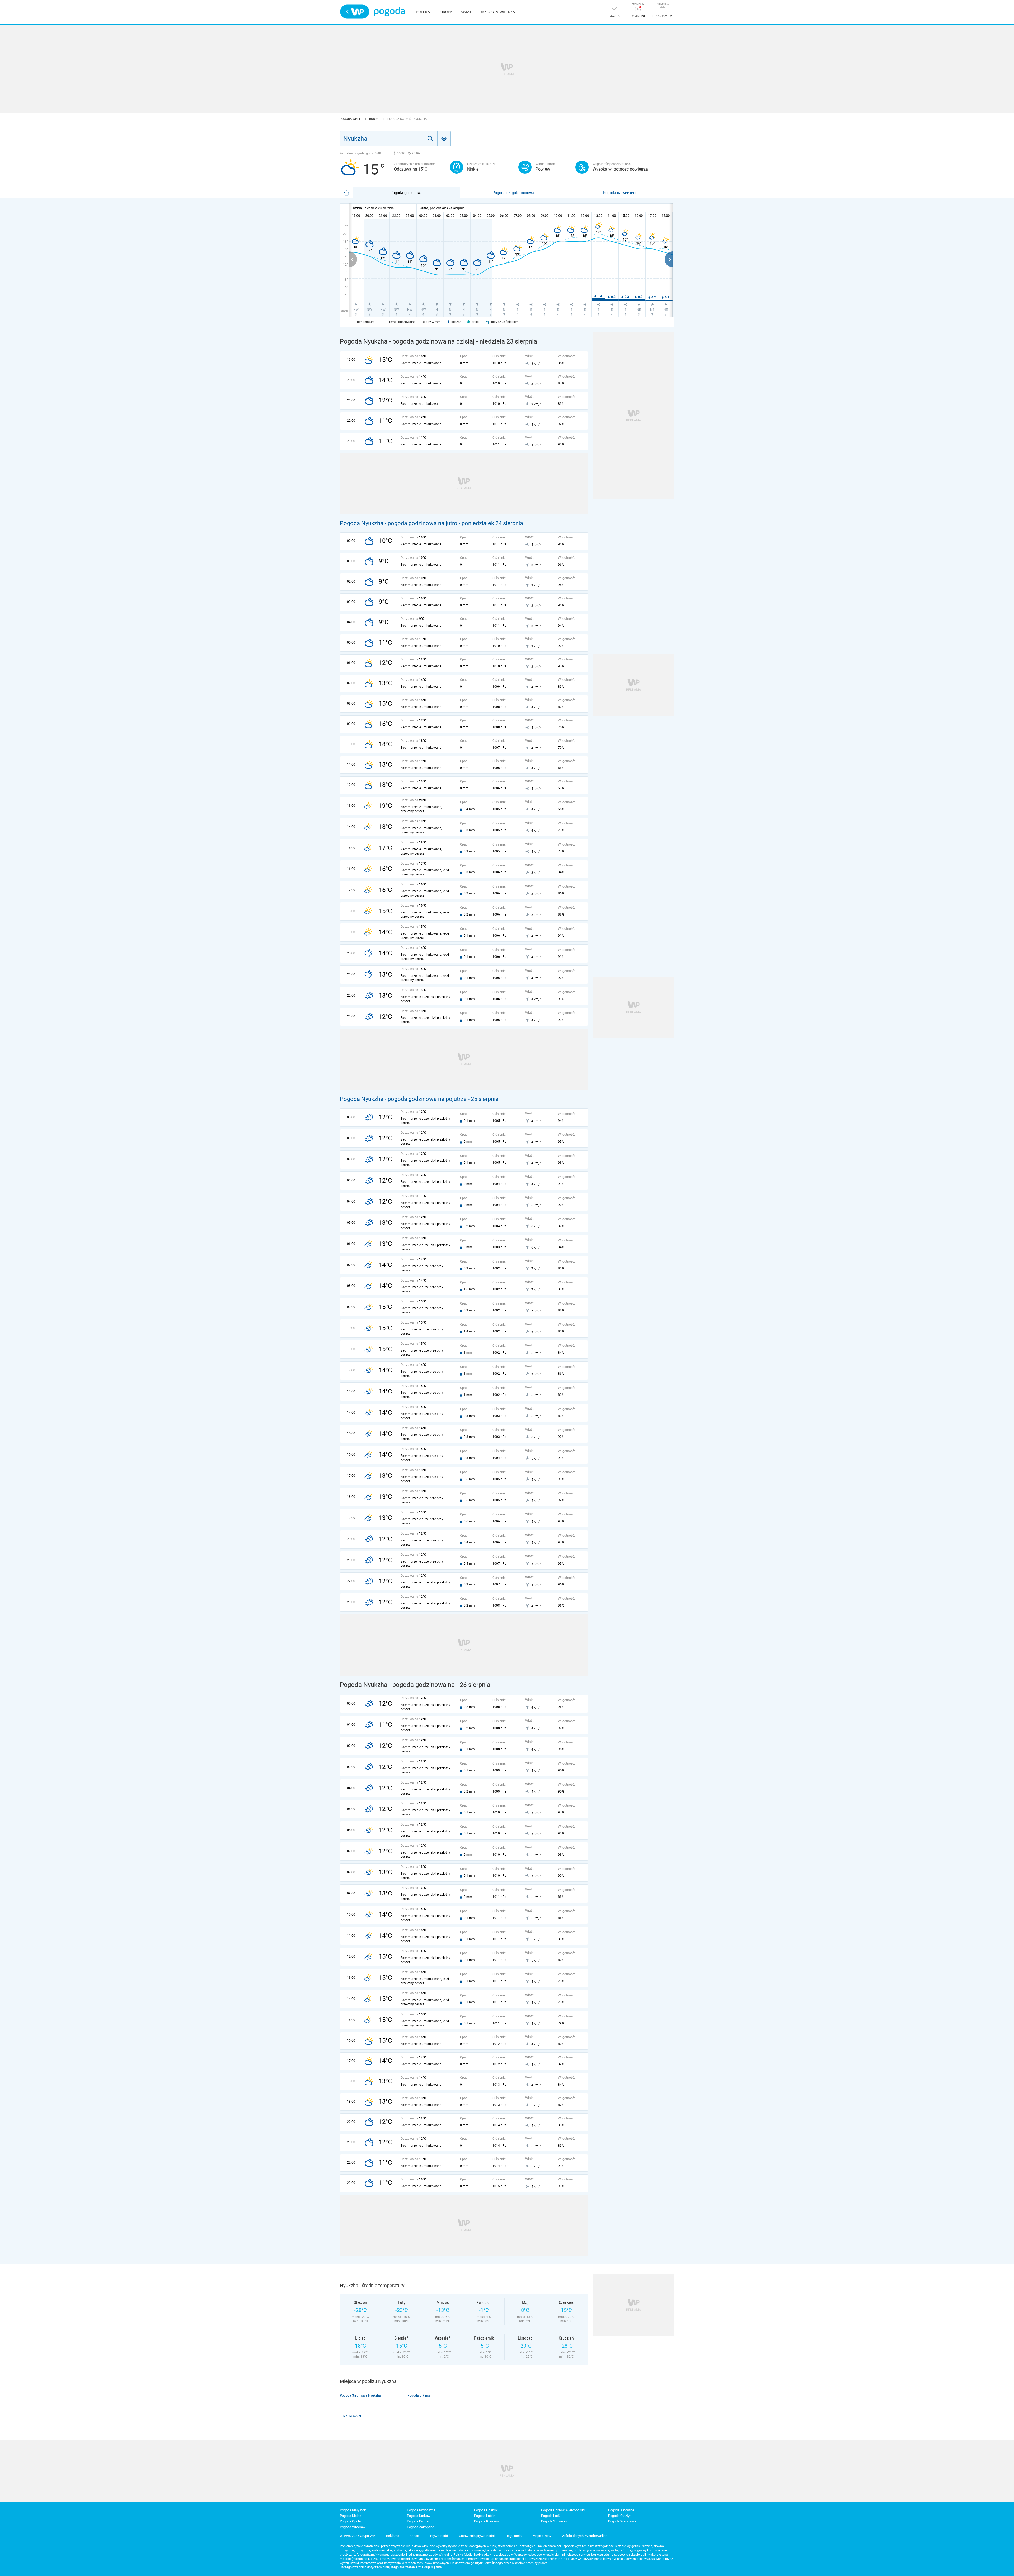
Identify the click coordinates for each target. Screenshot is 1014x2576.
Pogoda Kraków (419, 2516)
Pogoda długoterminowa (513, 193)
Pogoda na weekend (620, 193)
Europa (445, 12)
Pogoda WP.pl (351, 119)
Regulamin (514, 2536)
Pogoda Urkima (419, 2395)
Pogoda (389, 12)
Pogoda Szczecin (554, 2521)
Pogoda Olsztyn (620, 2516)
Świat (466, 12)
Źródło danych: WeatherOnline (585, 2536)
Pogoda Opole (350, 2521)
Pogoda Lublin (485, 2516)
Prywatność (439, 2536)
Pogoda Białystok (353, 2510)
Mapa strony (542, 2536)
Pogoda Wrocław (353, 2527)
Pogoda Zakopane (421, 2527)
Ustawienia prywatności (477, 2536)
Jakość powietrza (497, 12)
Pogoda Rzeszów (487, 2521)
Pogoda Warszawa (622, 2521)
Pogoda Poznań (419, 2521)
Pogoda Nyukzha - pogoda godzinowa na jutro (399, 523)
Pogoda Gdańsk (486, 2510)
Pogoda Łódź (551, 2516)
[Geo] (444, 139)
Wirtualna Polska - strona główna (355, 12)
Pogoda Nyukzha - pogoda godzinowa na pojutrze (403, 1099)
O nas (415, 2536)
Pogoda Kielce (351, 2516)
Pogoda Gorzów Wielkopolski (563, 2510)
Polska (423, 12)
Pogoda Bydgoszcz (421, 2510)
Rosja (374, 119)
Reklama (393, 2536)
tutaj (439, 2567)
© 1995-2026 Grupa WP (357, 2536)
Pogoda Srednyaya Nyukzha (360, 2395)
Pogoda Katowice (621, 2510)
